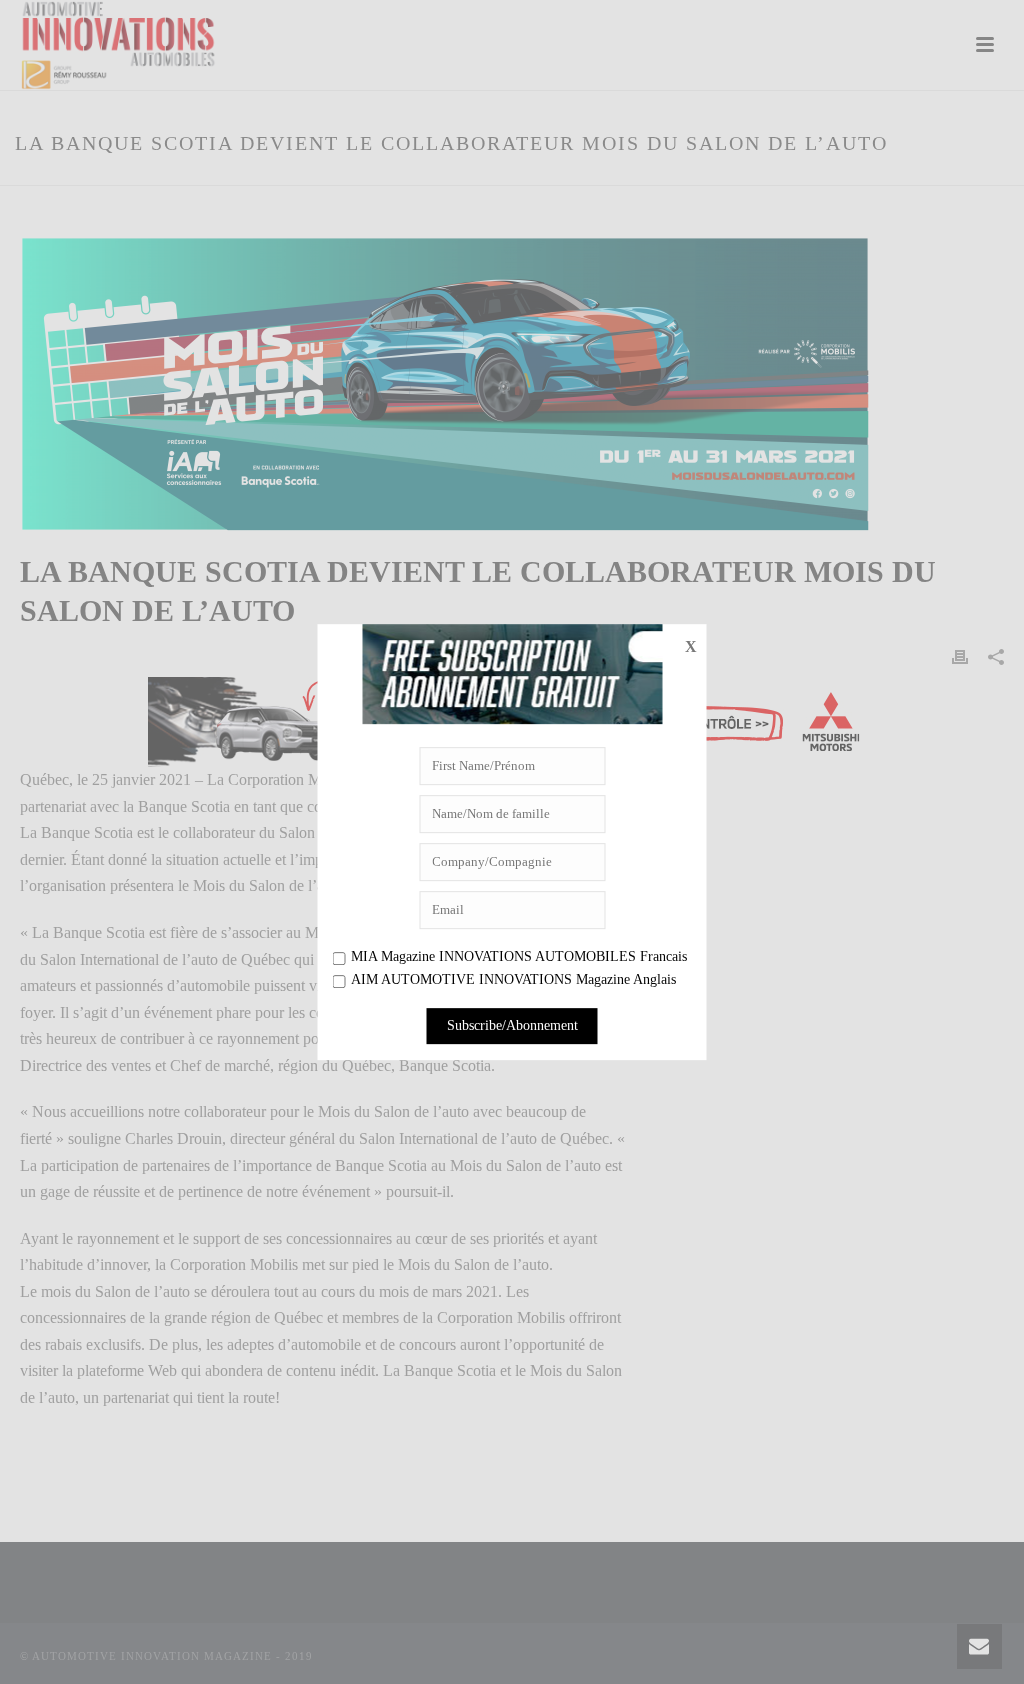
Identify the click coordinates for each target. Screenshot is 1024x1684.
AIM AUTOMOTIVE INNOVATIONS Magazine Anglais (513, 980)
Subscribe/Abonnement (512, 1025)
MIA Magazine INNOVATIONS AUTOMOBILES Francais (519, 956)
